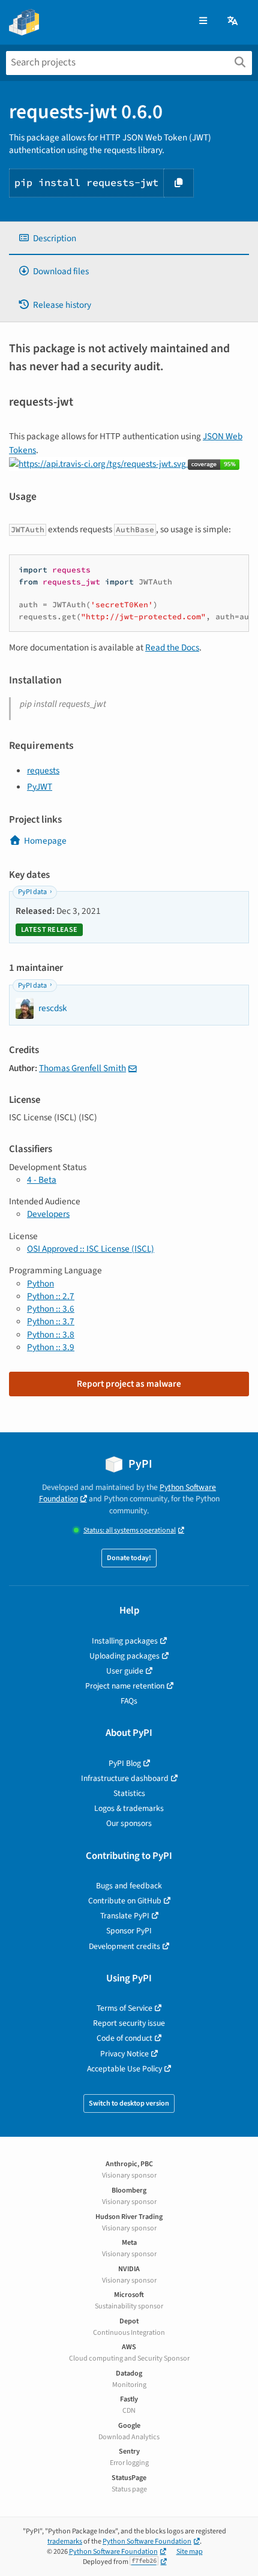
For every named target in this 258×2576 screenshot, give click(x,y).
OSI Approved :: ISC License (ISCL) (91, 1249)
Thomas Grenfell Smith (82, 1068)
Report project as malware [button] (129, 1384)
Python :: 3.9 (51, 1347)
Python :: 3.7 (51, 1321)
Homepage (45, 841)
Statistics (129, 1793)
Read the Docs (172, 647)
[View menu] (203, 21)
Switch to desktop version (129, 2103)
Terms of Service (124, 2008)
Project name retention (125, 1686)
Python (40, 1283)
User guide (125, 1671)
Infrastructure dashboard (125, 1778)
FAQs (129, 1701)
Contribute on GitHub (125, 1901)
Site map (190, 2552)
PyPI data (32, 892)
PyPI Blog (125, 1763)
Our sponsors (129, 1823)
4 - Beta (42, 1180)
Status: (130, 1530)
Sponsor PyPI (129, 1931)
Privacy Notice (124, 2054)
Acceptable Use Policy (124, 2069)
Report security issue (129, 2023)
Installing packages (125, 1641)
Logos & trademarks (129, 1808)
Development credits (124, 1946)
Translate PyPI (125, 1916)
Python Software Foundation (147, 2541)
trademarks (65, 2541)
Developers (48, 1214)
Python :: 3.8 (51, 1335)
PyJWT (40, 787)
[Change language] (233, 21)
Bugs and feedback (129, 1886)
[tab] (129, 239)
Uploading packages (124, 1656)
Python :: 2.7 (51, 1296)
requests (43, 770)
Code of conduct (124, 2038)
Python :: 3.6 (51, 1309)
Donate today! (129, 1558)
